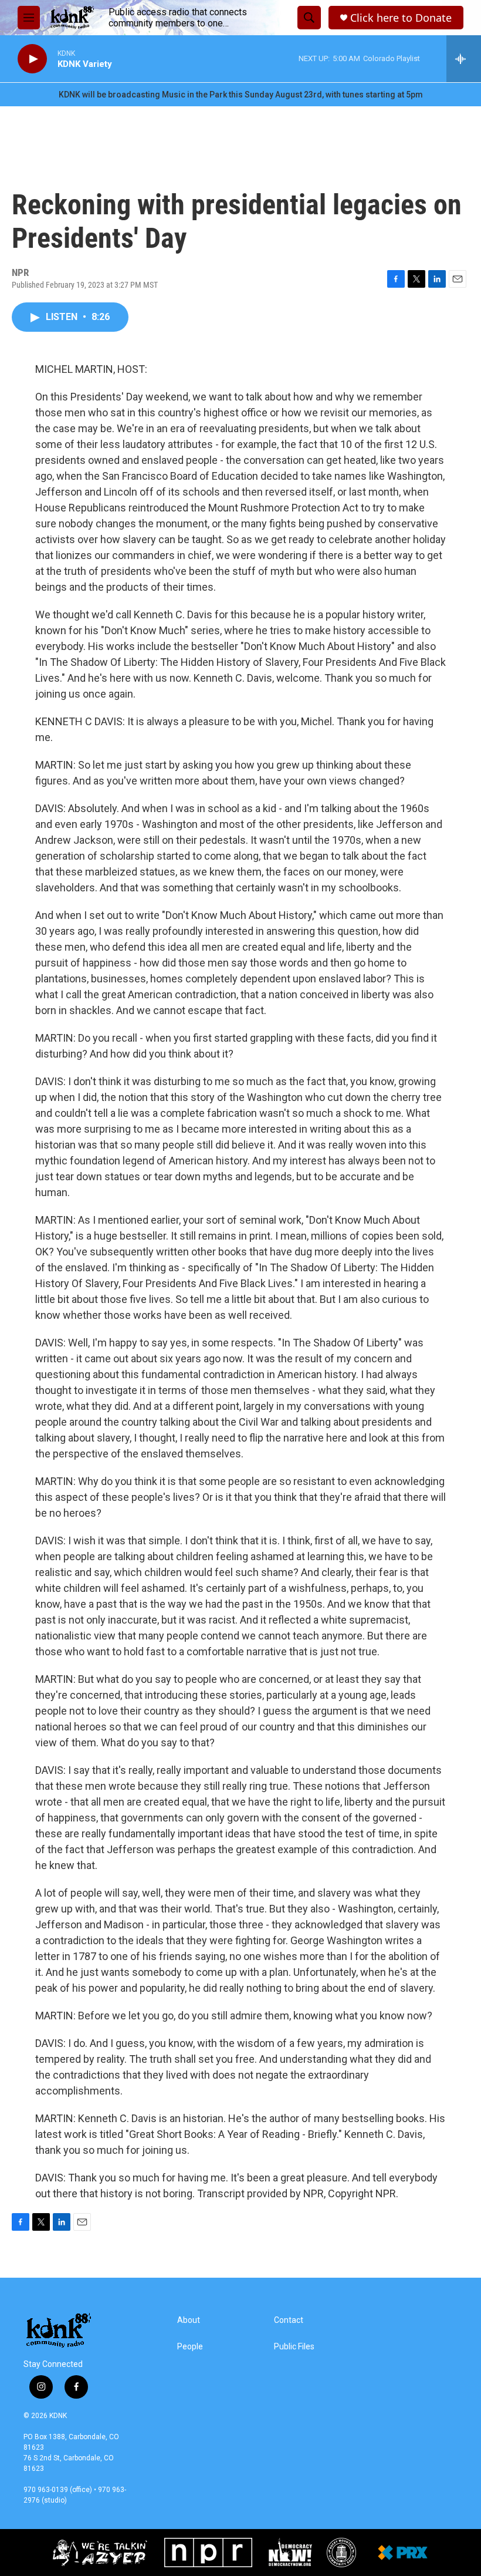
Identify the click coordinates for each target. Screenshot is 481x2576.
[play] (32, 59)
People (190, 2347)
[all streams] (464, 59)
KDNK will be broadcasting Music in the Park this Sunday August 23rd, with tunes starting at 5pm (241, 95)
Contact (289, 2320)
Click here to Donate (401, 18)
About (189, 2320)
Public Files (294, 2347)
